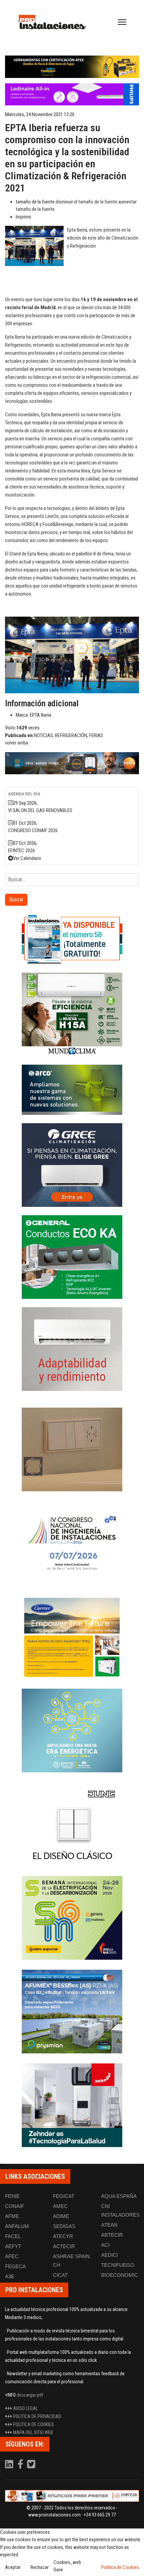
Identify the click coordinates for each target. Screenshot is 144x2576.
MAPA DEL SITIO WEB (33, 2432)
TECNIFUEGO (118, 2265)
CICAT (60, 2275)
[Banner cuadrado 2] (72, 1014)
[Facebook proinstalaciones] (21, 2466)
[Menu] (122, 22)
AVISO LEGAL (25, 2408)
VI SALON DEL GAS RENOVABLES (40, 810)
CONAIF (15, 2206)
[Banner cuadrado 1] (72, 939)
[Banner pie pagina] (72, 2496)
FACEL (13, 2236)
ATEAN (109, 2225)
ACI (105, 2245)
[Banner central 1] (72, 67)
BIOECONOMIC (120, 2275)
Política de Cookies (120, 2567)
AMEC (60, 2206)
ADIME (61, 2216)
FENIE (12, 2196)
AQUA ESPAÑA (119, 2196)
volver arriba (17, 743)
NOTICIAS (43, 735)
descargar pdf (30, 2395)
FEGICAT (64, 2196)
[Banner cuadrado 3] (72, 1090)
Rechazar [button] (40, 2567)
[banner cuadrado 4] (72, 1165)
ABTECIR (112, 2235)
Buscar (16, 900)
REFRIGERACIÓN (71, 735)
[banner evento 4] (72, 2012)
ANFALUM (17, 2226)
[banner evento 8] (72, 2105)
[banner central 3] (72, 95)
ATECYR (63, 2236)
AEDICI (110, 2255)
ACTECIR (64, 2246)
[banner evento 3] (72, 1824)
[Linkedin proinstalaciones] (10, 2466)
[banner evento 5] (72, 1543)
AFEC (12, 2256)
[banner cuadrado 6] (72, 1349)
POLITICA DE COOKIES (33, 2424)
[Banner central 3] (72, 763)
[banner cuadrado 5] (72, 1257)
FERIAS (96, 735)
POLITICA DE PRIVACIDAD (37, 2416)
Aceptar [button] (13, 2567)
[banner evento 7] (72, 1918)
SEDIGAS (64, 2226)
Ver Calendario (27, 858)
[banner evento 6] (72, 1730)
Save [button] (58, 2570)
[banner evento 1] (72, 1449)
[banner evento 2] (72, 1637)
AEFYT (13, 2246)
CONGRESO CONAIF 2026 (33, 830)
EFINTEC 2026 (21, 851)
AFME (12, 2216)
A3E (10, 2276)
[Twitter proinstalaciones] (31, 2466)
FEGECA (15, 2266)
